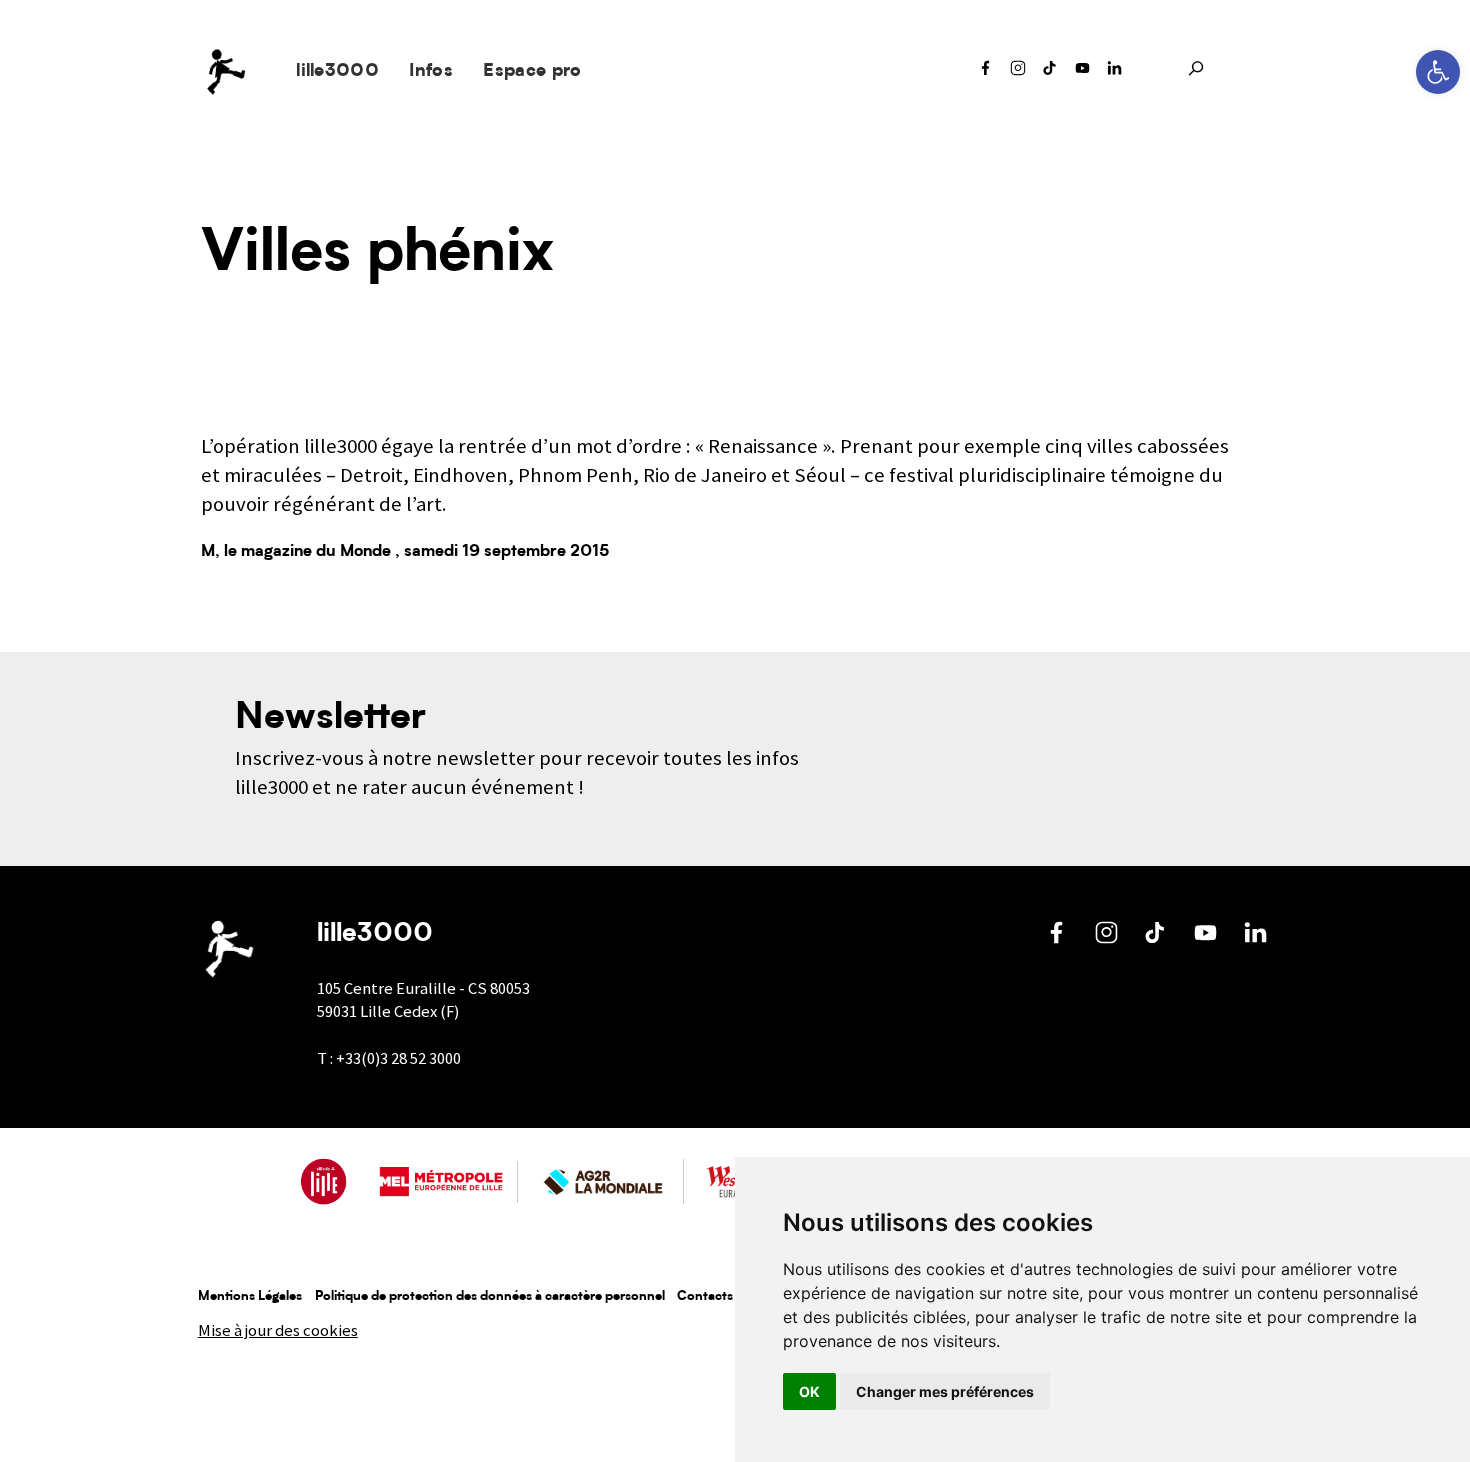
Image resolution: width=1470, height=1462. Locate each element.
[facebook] (986, 73)
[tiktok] (1050, 73)
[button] (1438, 72)
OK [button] (809, 1391)
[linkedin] (1115, 73)
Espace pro (532, 71)
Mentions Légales (250, 1296)
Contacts (705, 1296)
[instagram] (1018, 73)
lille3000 (337, 71)
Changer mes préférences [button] (945, 1391)
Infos (431, 71)
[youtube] (1083, 73)
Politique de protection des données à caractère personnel (490, 1296)
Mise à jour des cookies (278, 1330)
